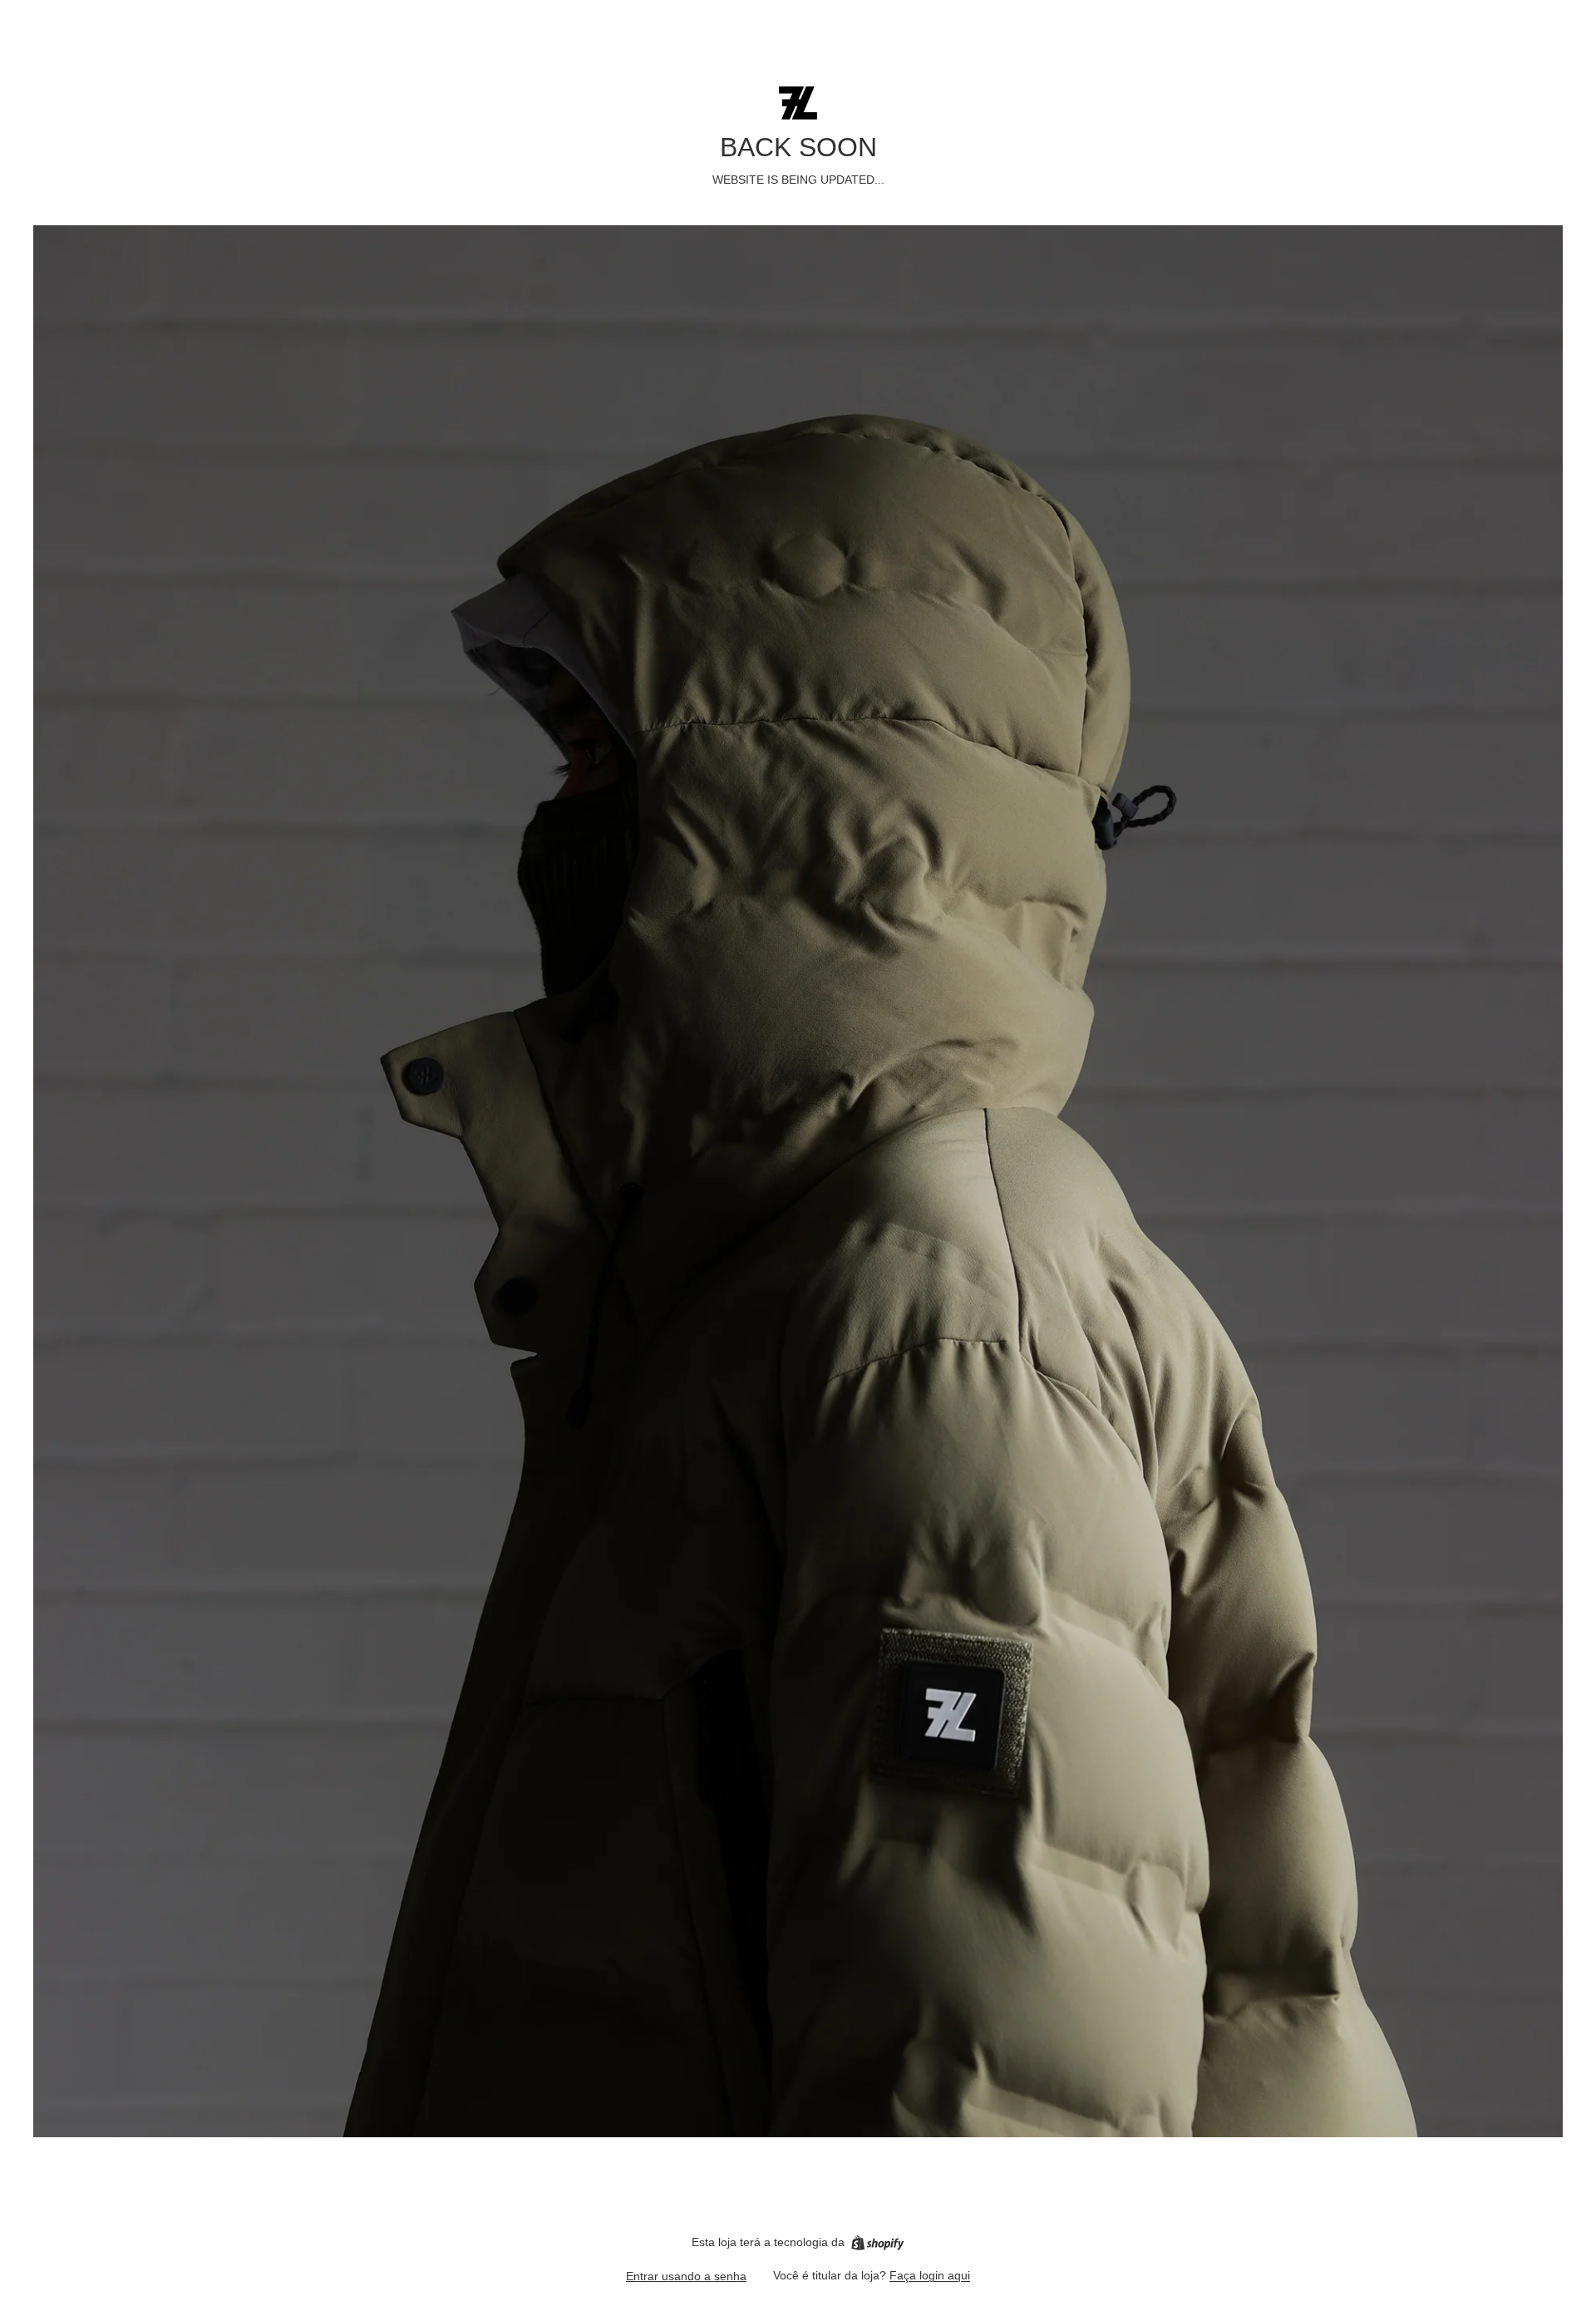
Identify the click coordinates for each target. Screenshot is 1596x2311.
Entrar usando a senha (686, 2276)
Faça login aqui (930, 2275)
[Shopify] (877, 2243)
